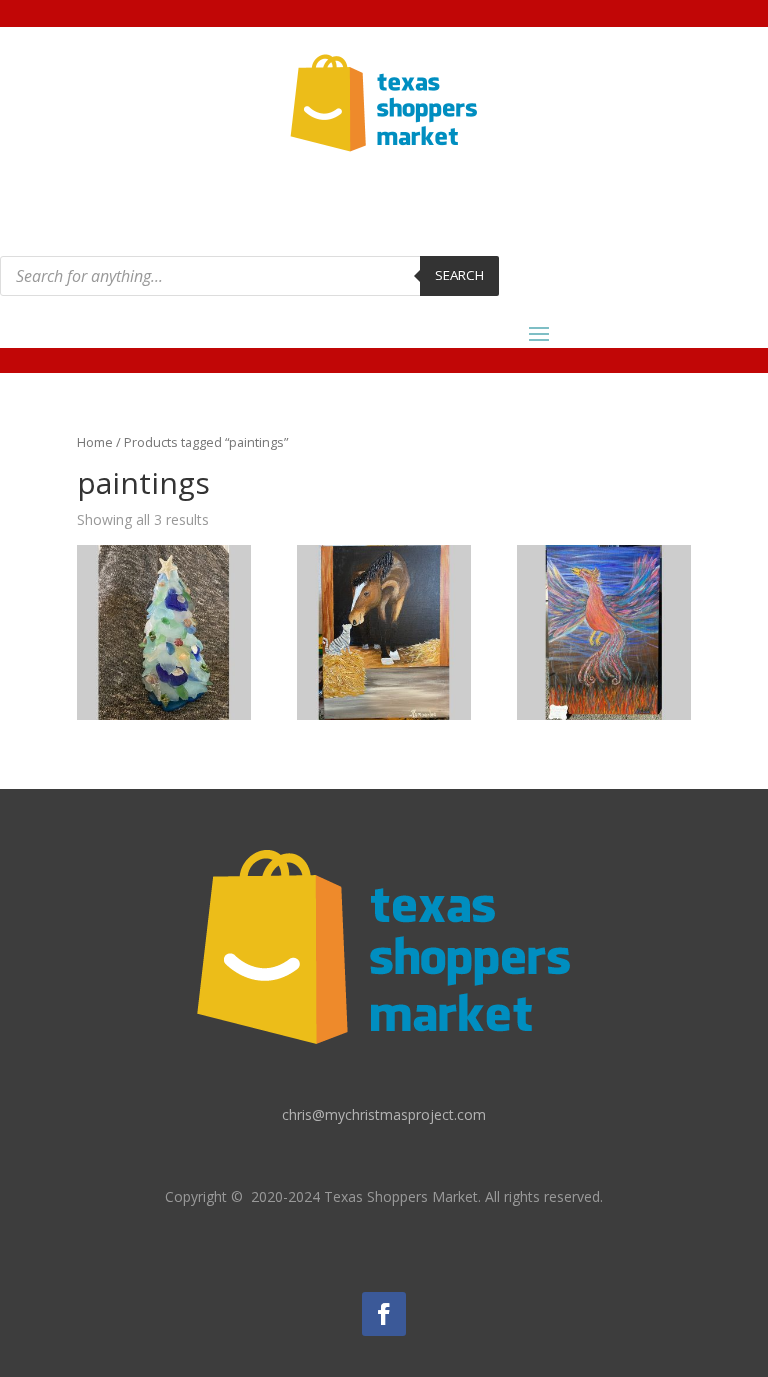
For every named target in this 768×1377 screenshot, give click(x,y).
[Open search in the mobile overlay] (249, 276)
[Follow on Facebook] (384, 1314)
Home (95, 442)
